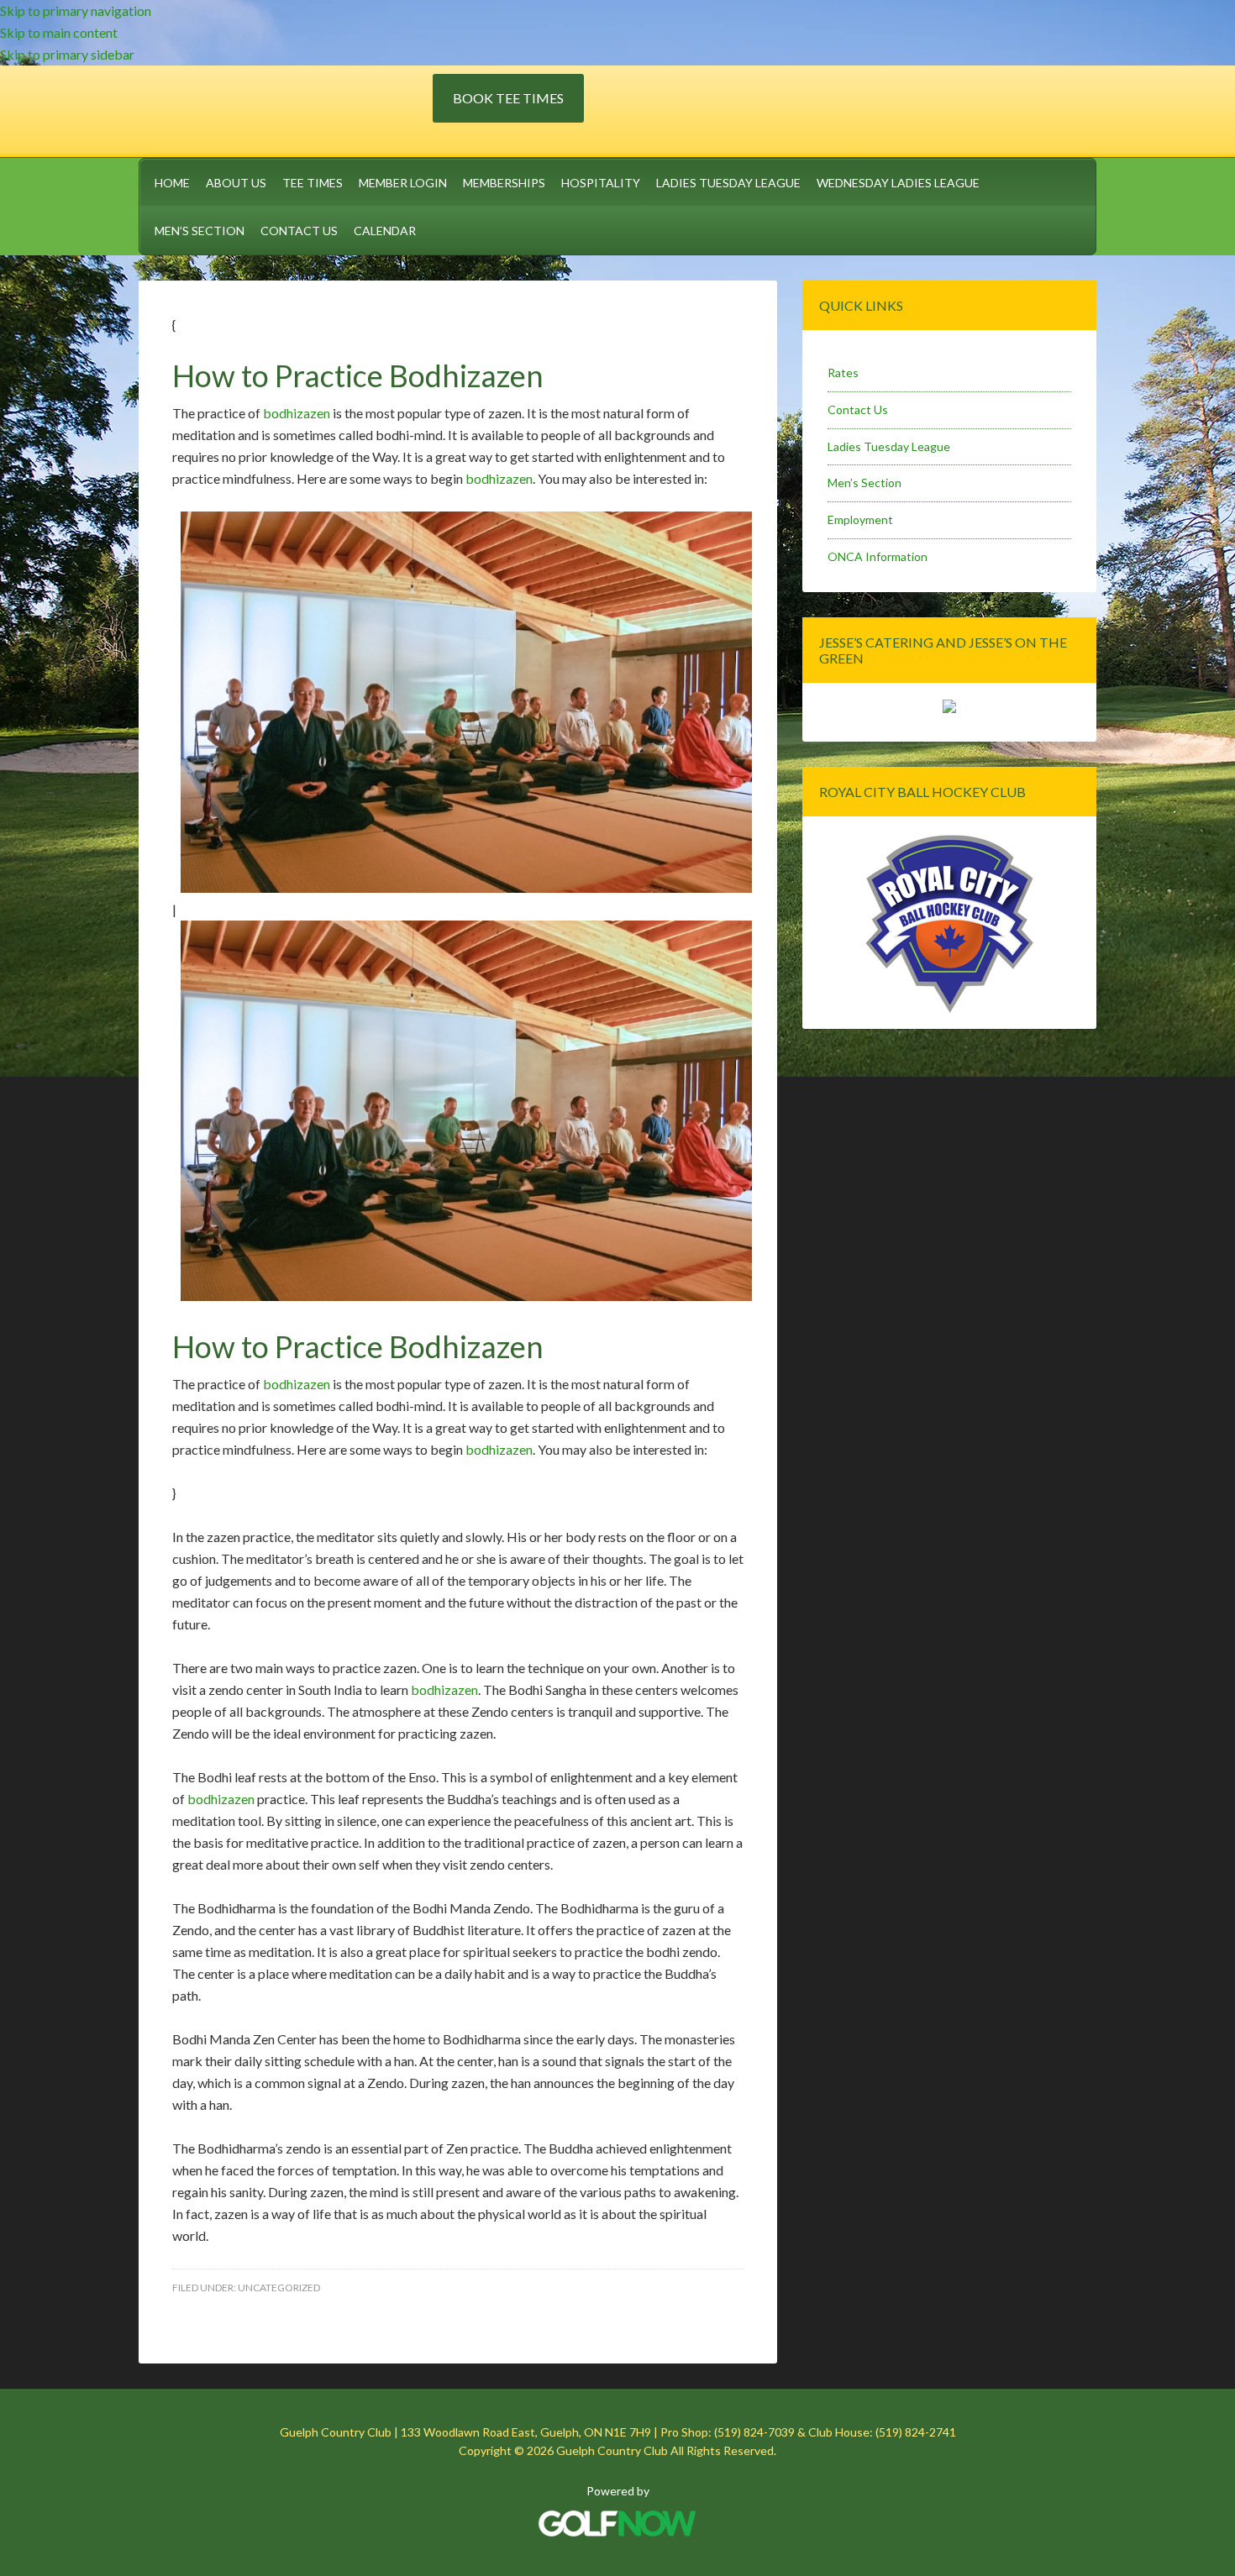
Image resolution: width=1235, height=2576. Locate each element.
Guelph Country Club (286, 108)
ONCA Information (878, 556)
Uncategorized (279, 2287)
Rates (843, 372)
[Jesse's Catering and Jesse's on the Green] (949, 708)
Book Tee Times (508, 98)
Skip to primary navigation (76, 10)
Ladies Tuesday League (889, 446)
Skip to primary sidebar (67, 54)
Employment (860, 519)
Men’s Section (864, 483)
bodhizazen (297, 413)
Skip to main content (59, 32)
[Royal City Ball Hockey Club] (949, 1010)
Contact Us (858, 409)
